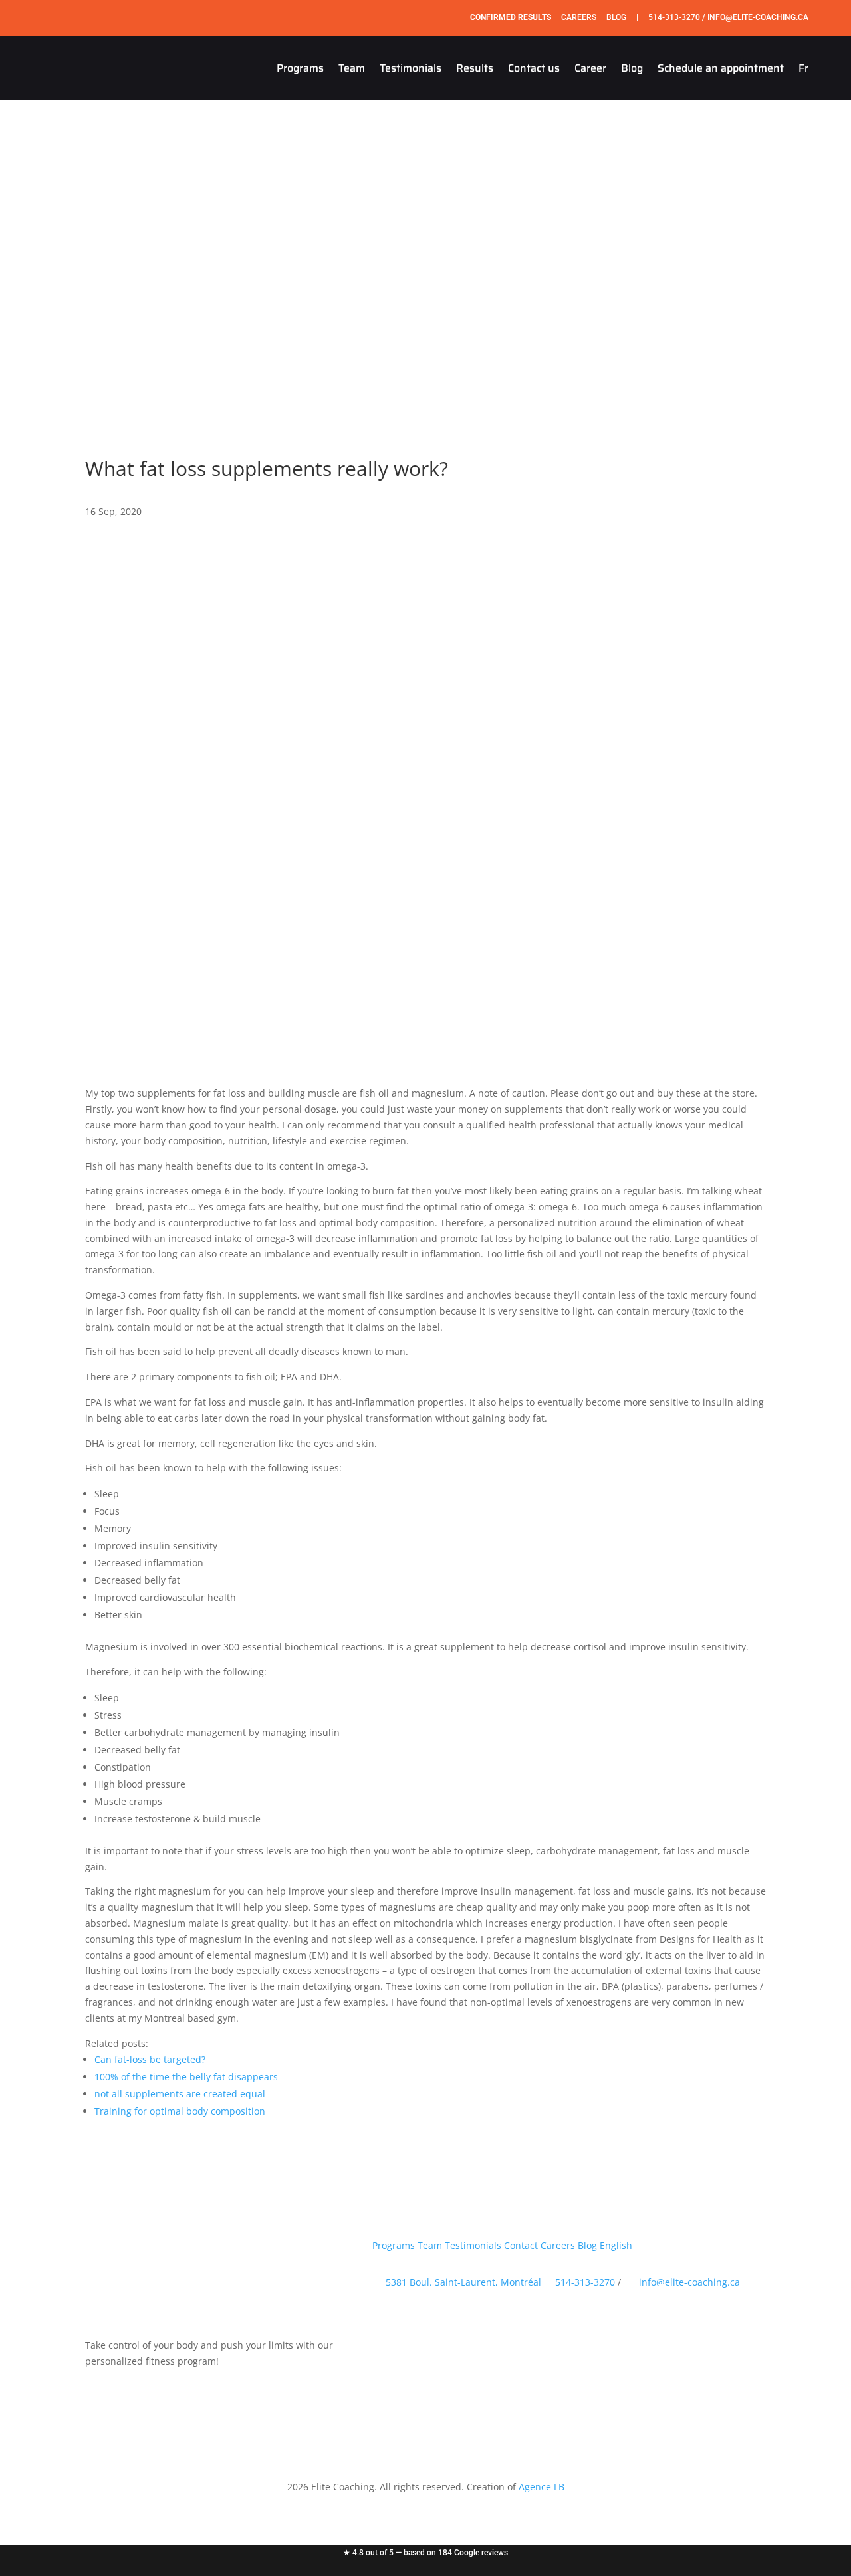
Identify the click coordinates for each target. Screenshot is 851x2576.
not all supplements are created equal (180, 2094)
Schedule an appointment (721, 68)
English (616, 2245)
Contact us (534, 68)
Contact (521, 2245)
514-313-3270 (674, 17)
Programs (300, 68)
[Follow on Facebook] (15, 2507)
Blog (616, 17)
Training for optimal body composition (180, 2111)
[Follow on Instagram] (15, 2533)
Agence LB (542, 2487)
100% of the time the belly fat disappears (186, 2077)
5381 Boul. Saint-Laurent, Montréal (463, 2282)
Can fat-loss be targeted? (150, 2059)
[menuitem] (803, 68)
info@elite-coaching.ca (758, 17)
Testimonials (411, 68)
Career (590, 68)
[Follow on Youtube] (15, 2560)
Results (475, 68)
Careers (579, 17)
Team (352, 68)
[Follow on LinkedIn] (463, 2319)
